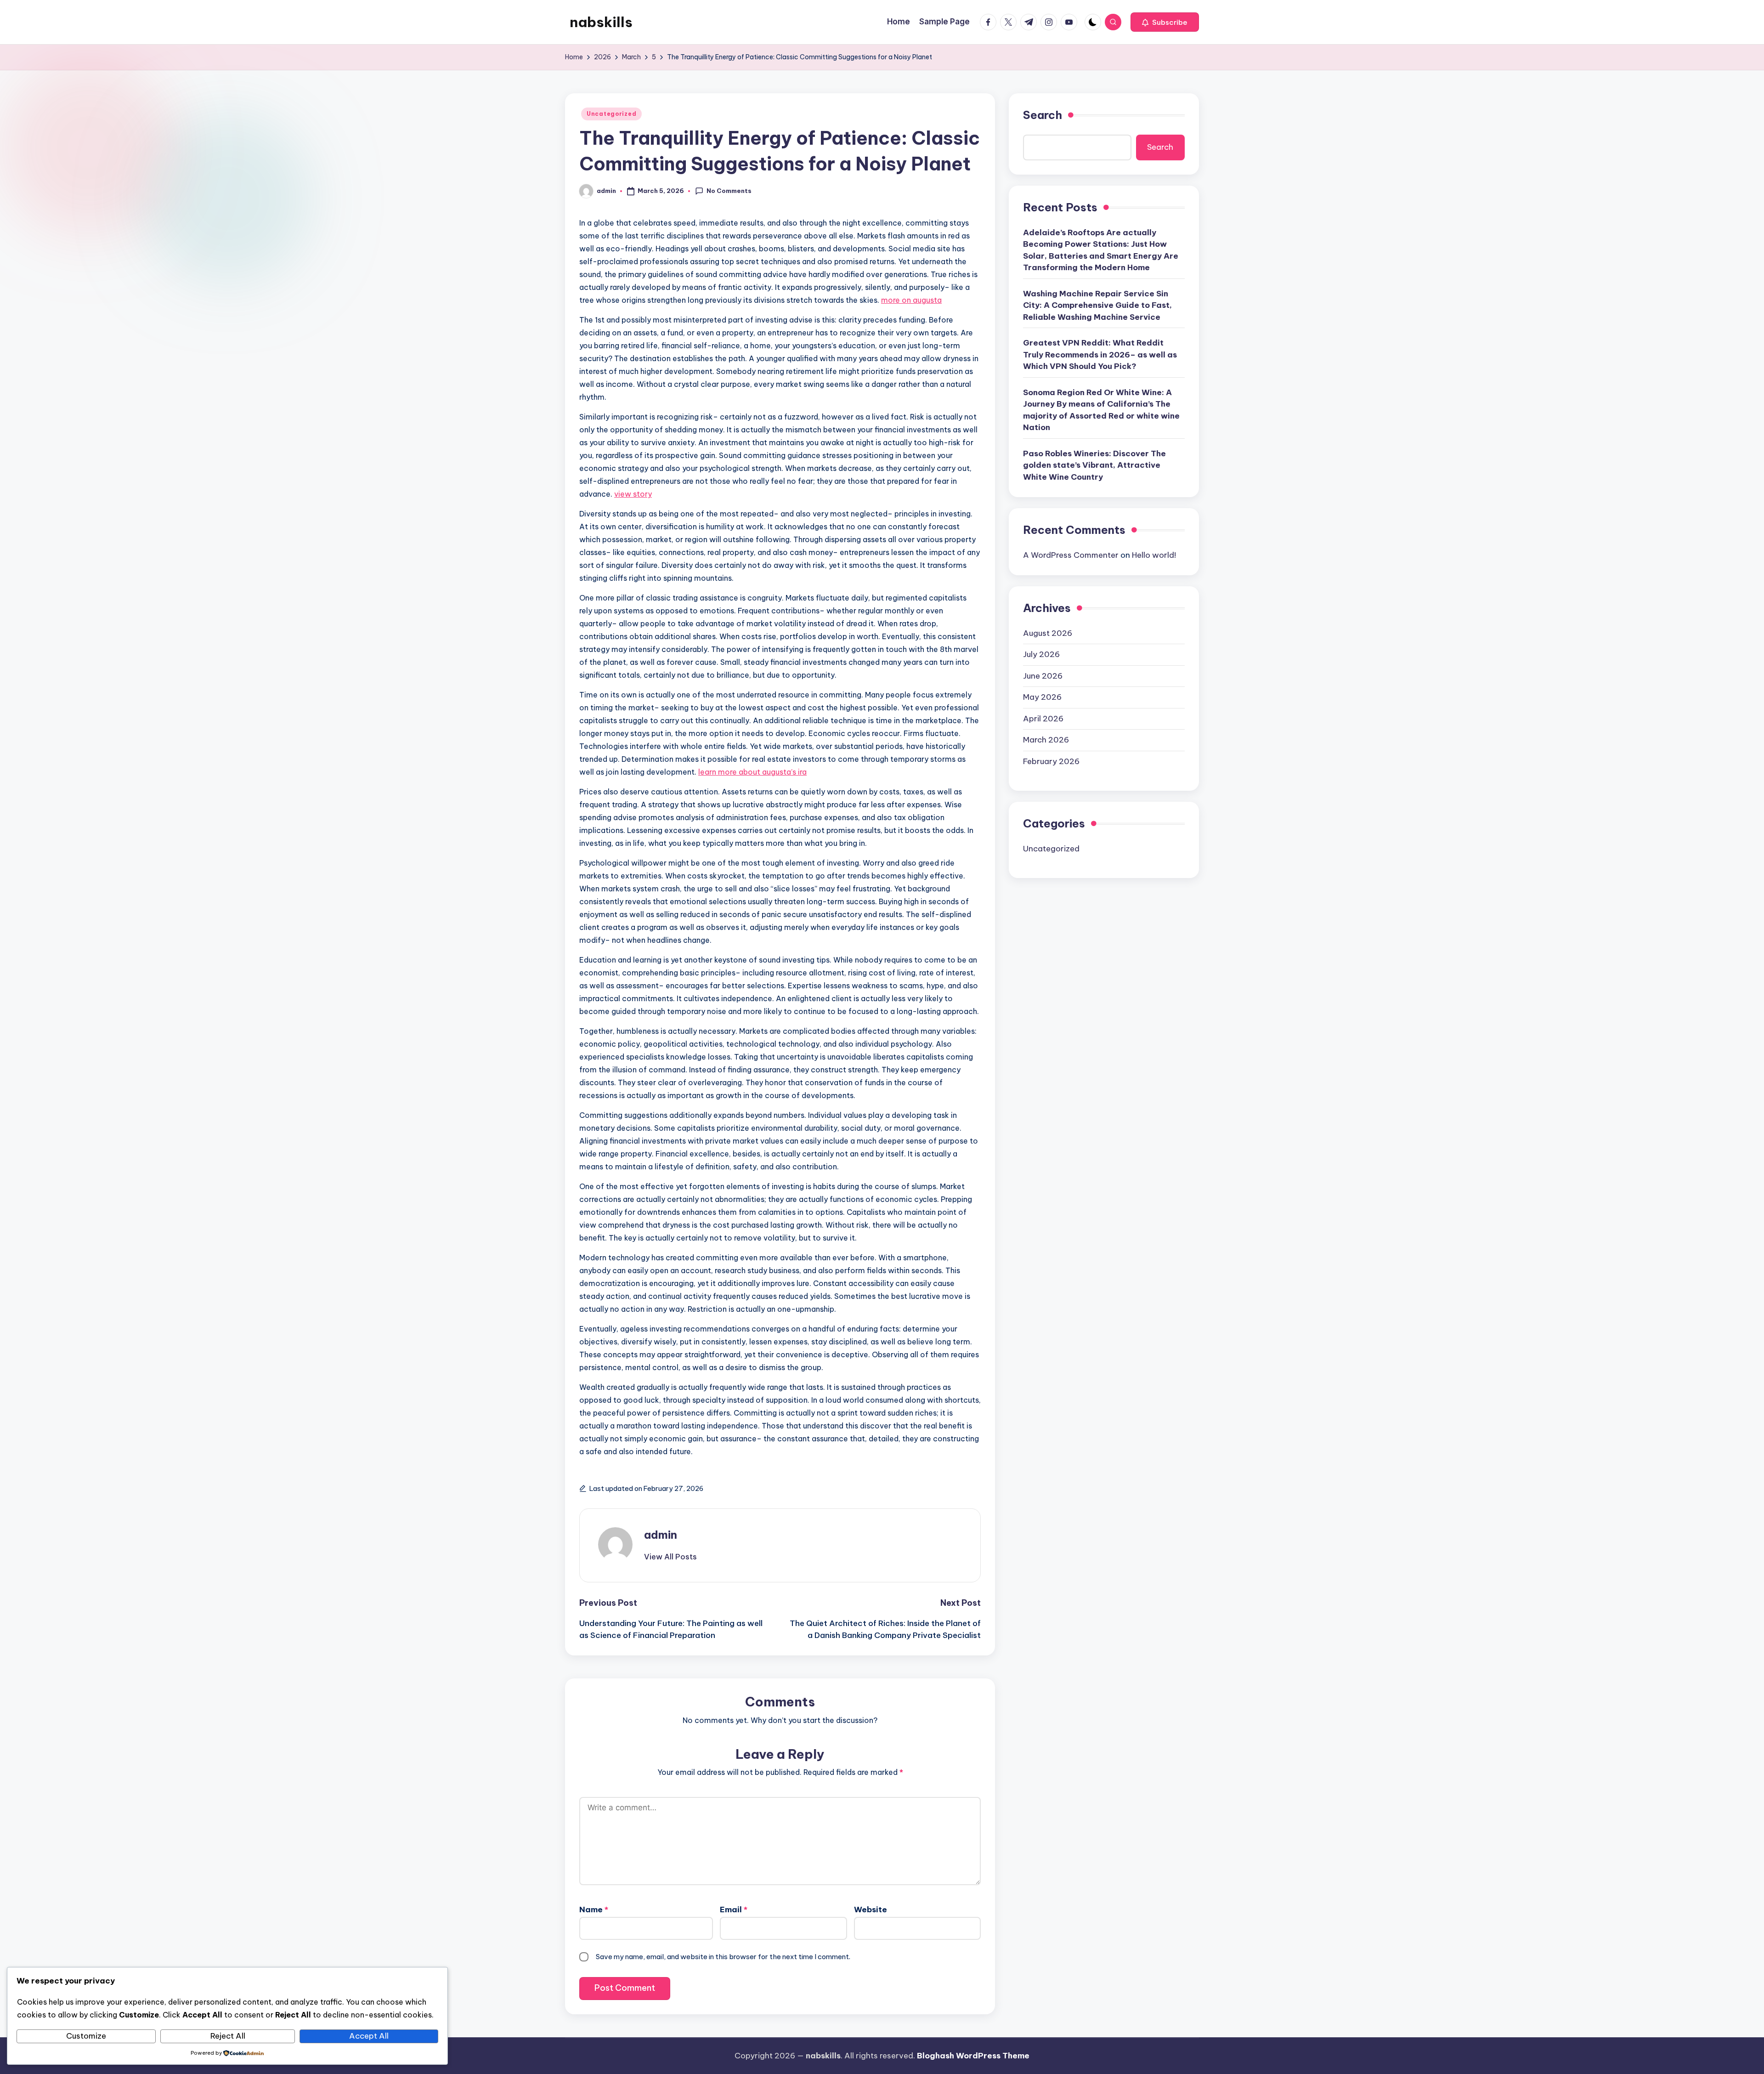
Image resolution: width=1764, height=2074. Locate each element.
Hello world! (1154, 555)
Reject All (228, 2036)
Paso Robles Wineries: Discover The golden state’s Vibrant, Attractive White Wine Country (1094, 465)
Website (871, 1910)
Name (594, 1910)
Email (734, 1910)
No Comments (729, 191)
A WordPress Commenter (1071, 555)
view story (633, 494)
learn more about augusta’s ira (752, 772)
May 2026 (1042, 697)
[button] (1165, 22)
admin (661, 1535)
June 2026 (1043, 675)
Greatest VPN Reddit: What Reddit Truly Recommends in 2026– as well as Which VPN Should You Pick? (1100, 354)
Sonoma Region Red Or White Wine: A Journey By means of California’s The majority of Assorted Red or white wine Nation (1101, 410)
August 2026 (1048, 633)
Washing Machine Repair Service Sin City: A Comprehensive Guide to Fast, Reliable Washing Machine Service (1097, 305)
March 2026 (1046, 740)
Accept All (369, 2036)
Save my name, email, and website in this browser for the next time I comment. (723, 1957)
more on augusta (911, 300)
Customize (86, 2036)
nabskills (601, 22)
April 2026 (1043, 718)
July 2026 (1041, 654)
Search (1043, 115)
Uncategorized (611, 114)
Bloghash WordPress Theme (973, 2056)
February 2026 (1051, 761)
